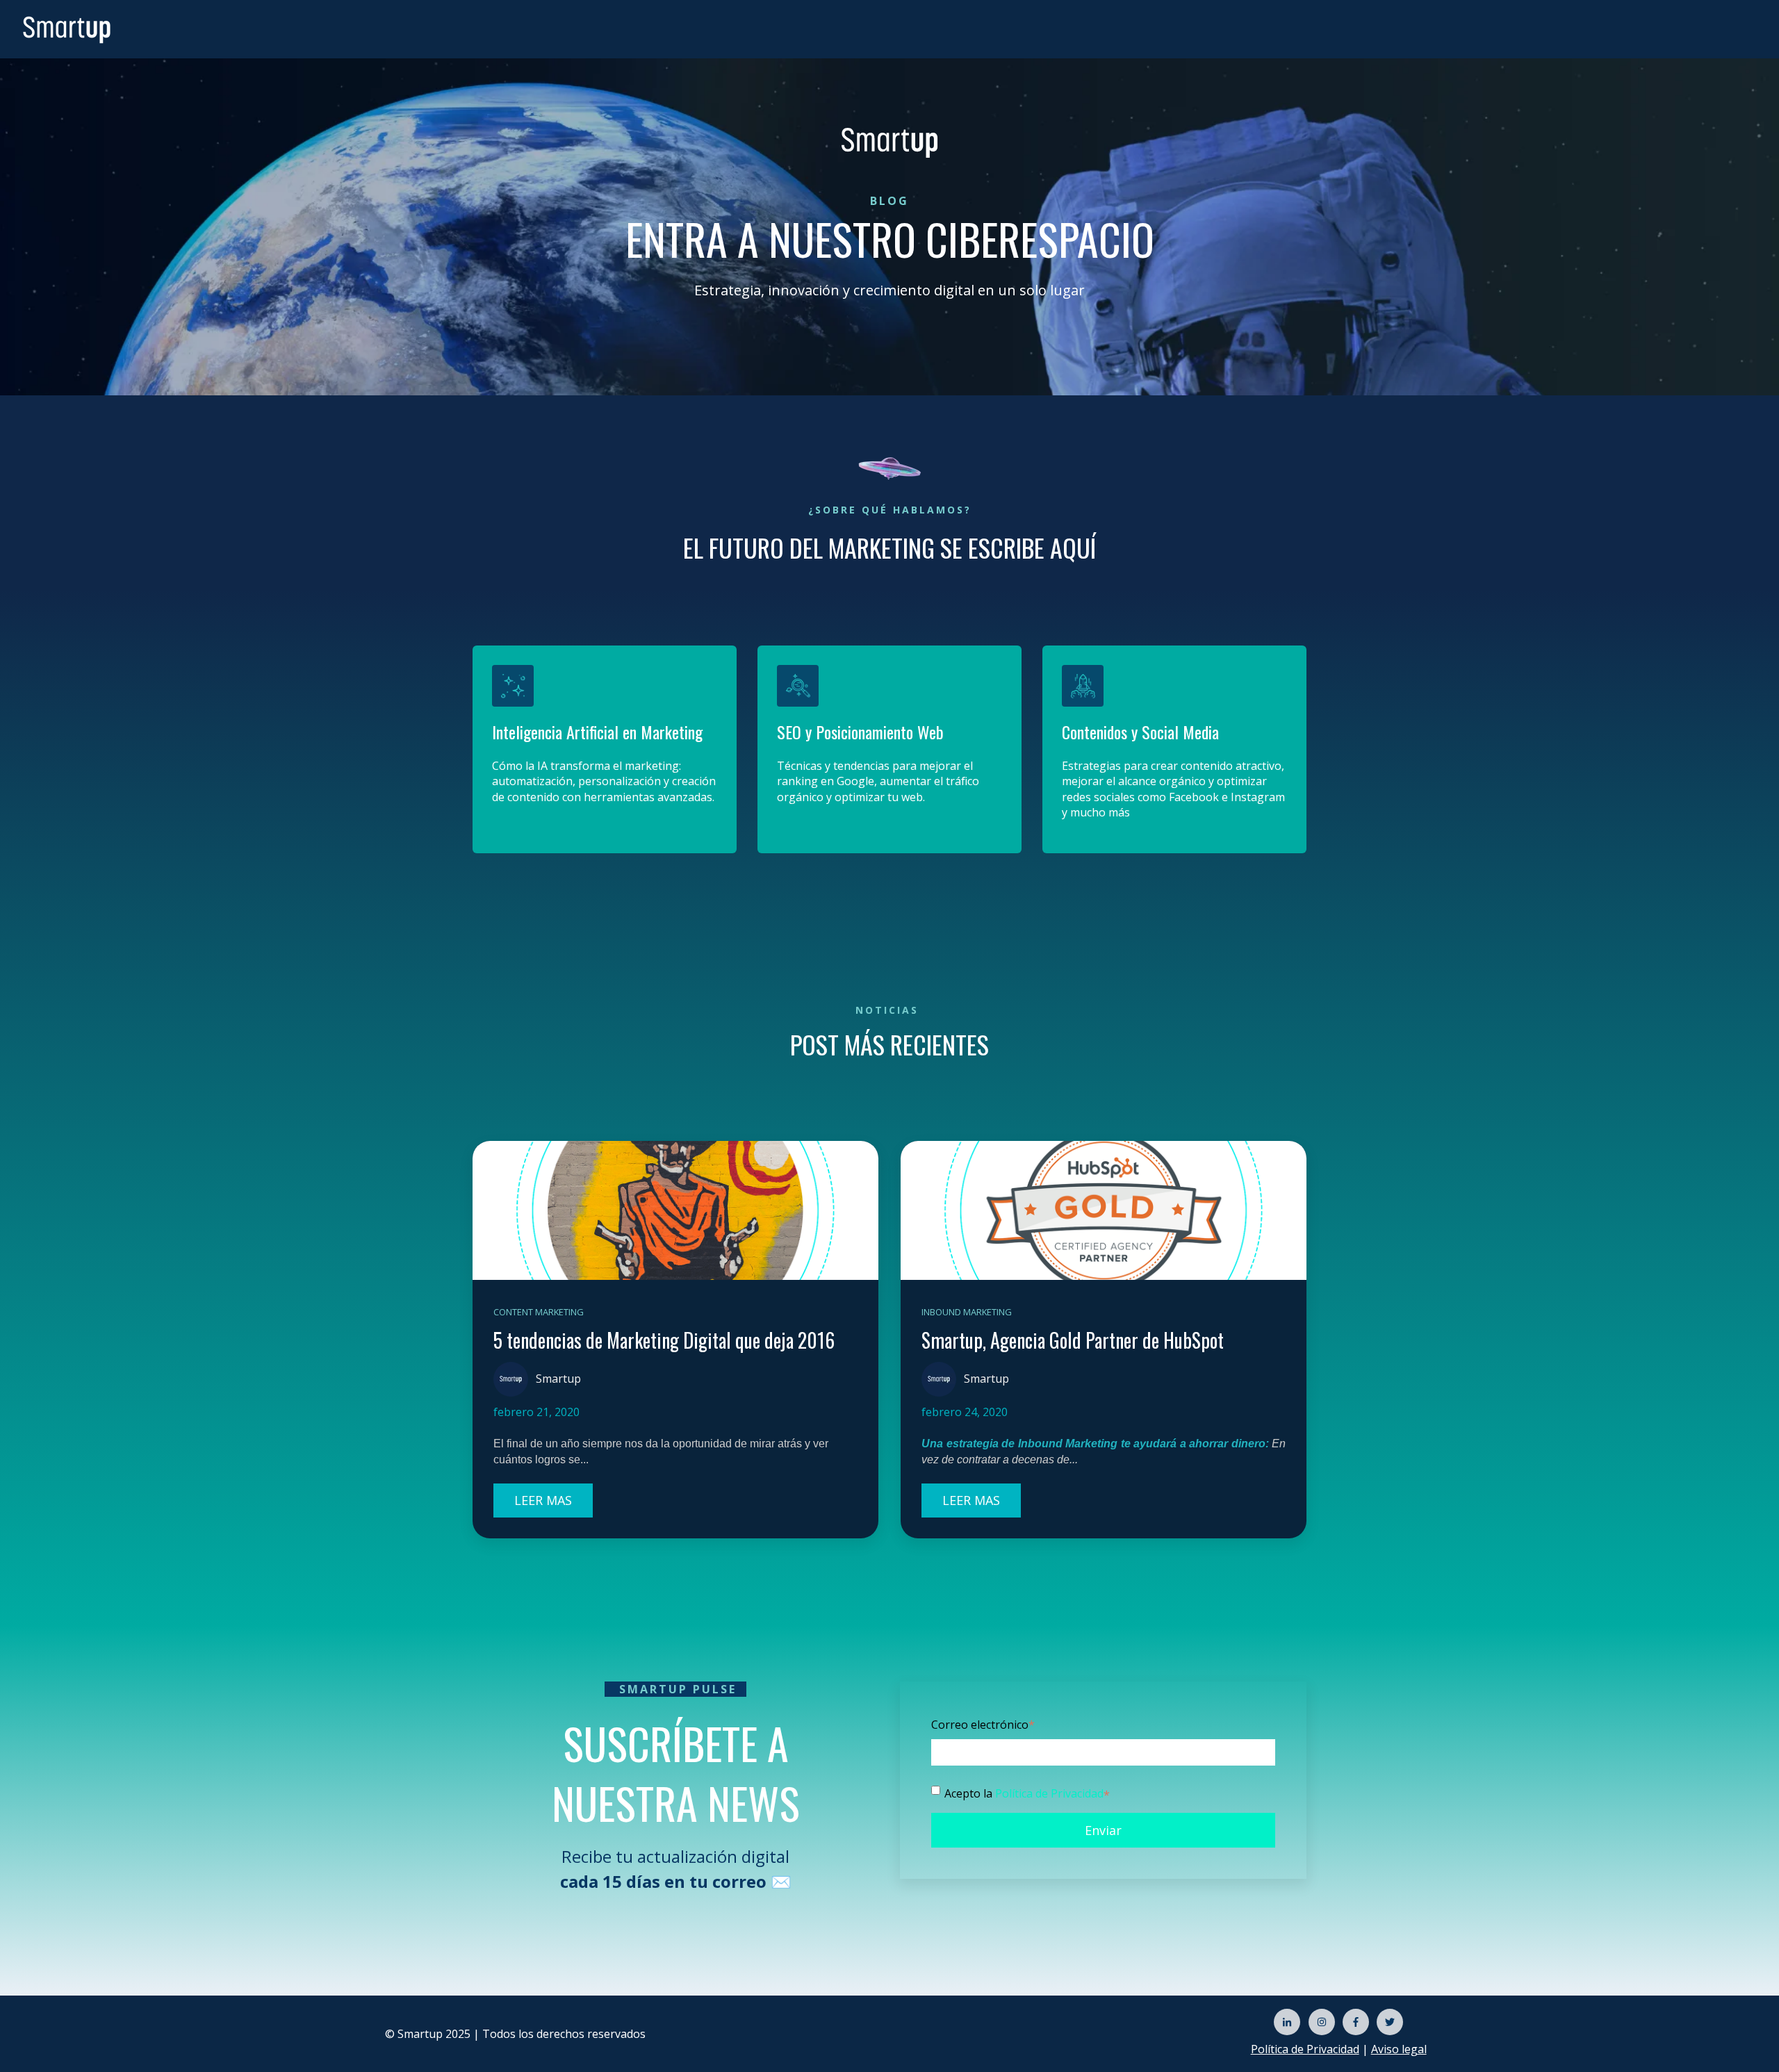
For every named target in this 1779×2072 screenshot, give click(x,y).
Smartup (558, 1379)
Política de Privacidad (1049, 1793)
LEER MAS (543, 1500)
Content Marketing (539, 1312)
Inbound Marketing (967, 1312)
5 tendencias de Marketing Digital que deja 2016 (664, 1340)
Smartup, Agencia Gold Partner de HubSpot (1073, 1340)
